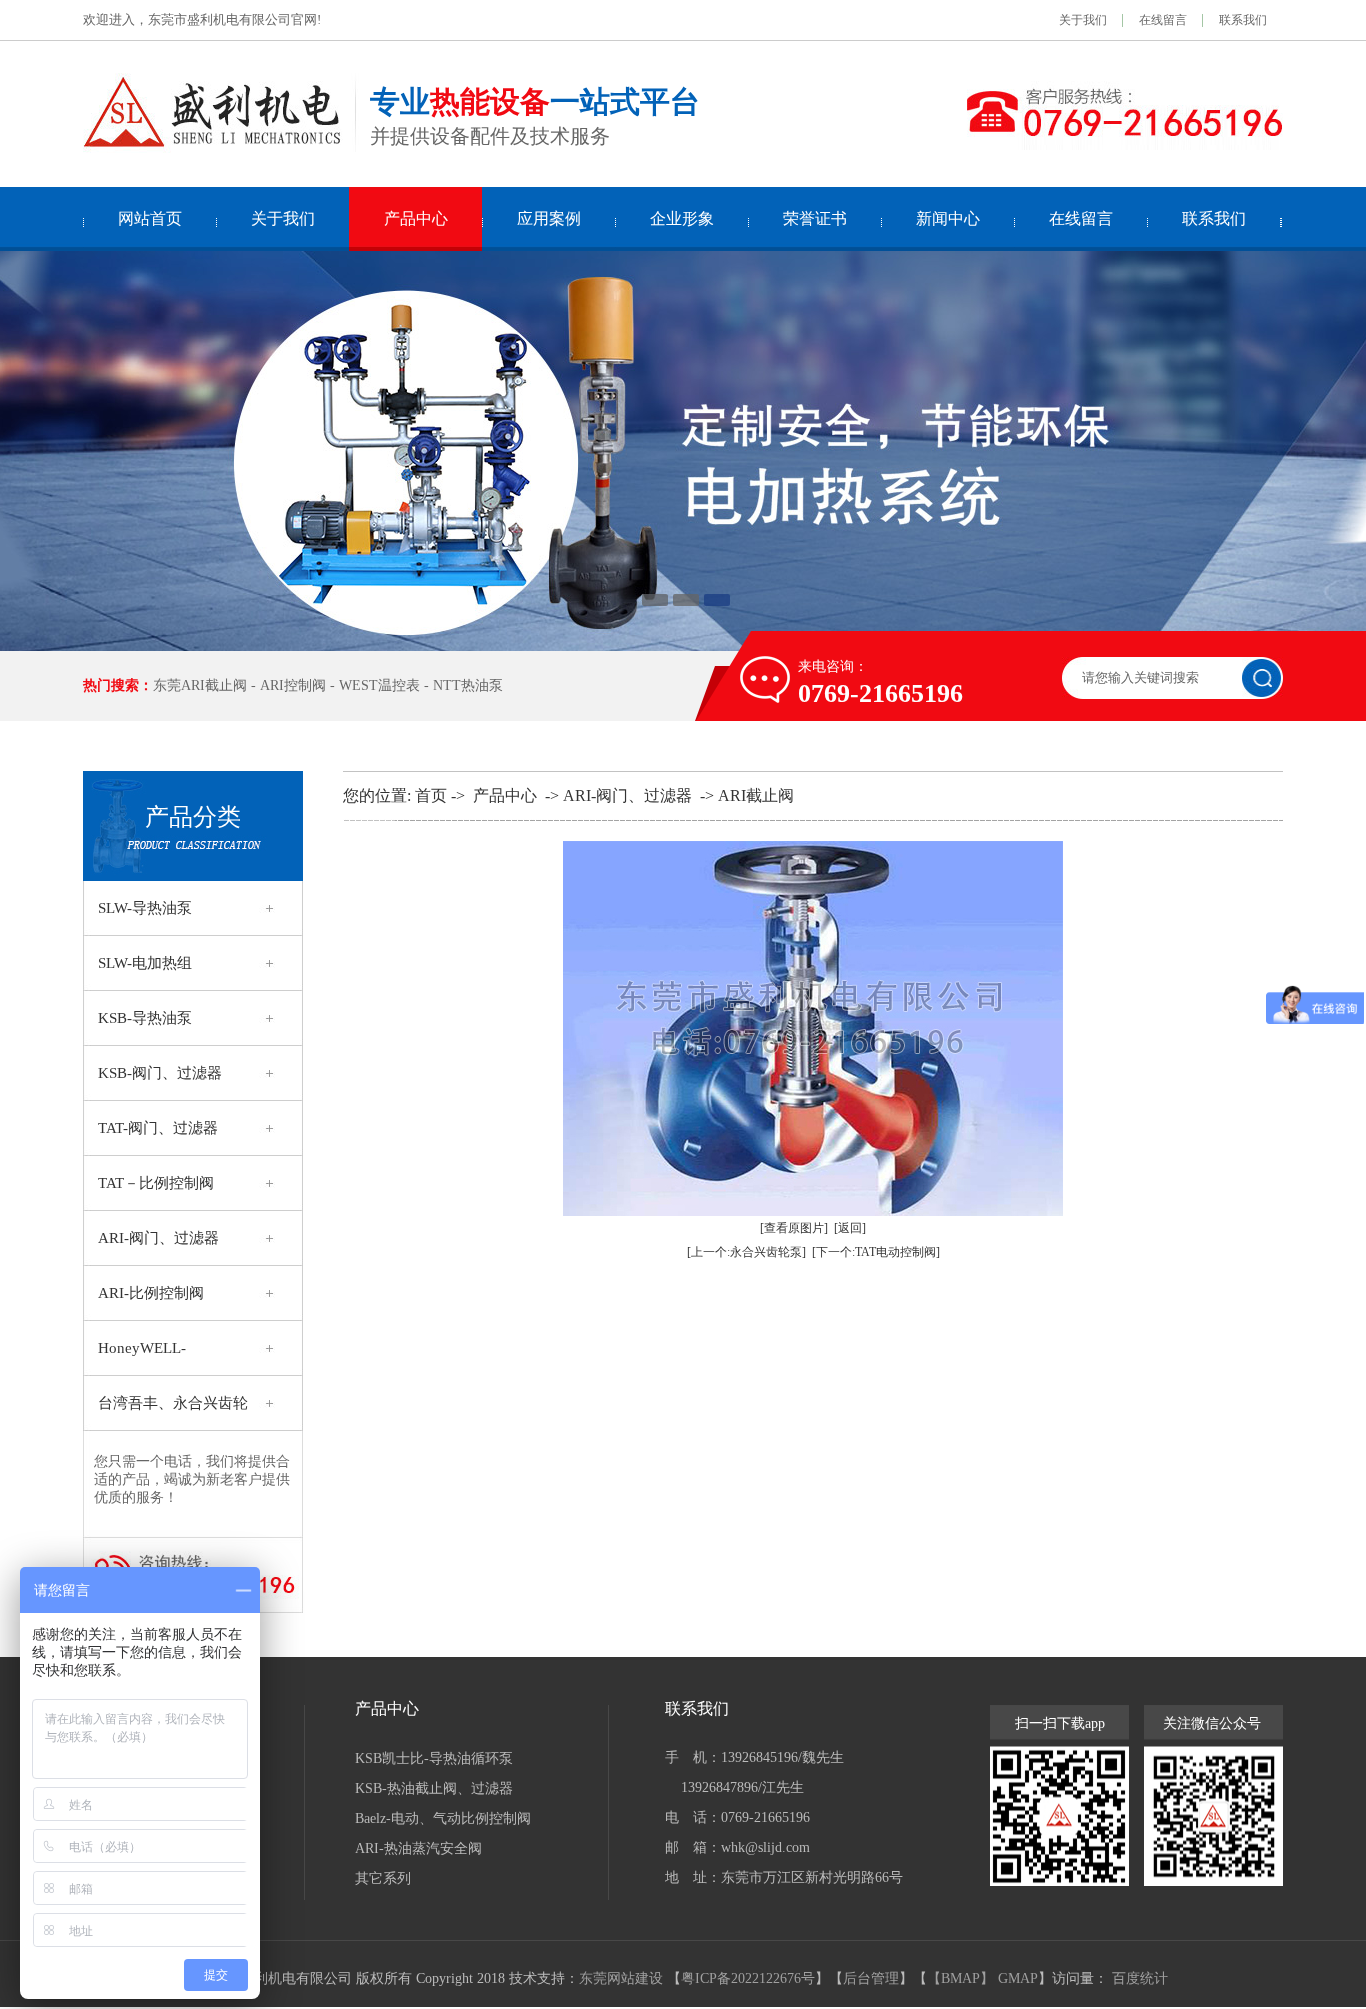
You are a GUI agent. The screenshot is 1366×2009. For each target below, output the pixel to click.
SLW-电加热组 (145, 963)
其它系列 (383, 1878)
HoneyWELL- (142, 1348)
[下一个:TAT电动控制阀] (876, 1252)
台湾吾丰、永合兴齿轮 (173, 1403)
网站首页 (150, 218)
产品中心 (416, 218)
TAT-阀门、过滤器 (158, 1128)
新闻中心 (948, 218)
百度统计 (1140, 1978)
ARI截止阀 (756, 795)
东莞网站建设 (621, 1978)
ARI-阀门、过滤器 (158, 1238)
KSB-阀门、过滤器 (160, 1073)
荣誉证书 (815, 218)
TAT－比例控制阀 (156, 1183)
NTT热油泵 (468, 685)
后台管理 (871, 1978)
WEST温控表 (379, 685)
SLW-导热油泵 (145, 908)
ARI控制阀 (293, 685)
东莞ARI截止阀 (200, 685)
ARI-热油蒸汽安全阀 (418, 1848)
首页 (431, 795)
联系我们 (1243, 20)
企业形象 (682, 218)
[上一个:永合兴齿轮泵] (746, 1252)
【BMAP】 (960, 1978)
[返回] (850, 1228)
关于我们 (1083, 20)
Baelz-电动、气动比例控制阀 (443, 1818)
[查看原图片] (794, 1228)
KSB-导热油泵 (145, 1018)
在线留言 (1163, 20)
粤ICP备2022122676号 (748, 1978)
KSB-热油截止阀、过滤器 (434, 1788)
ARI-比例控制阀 (151, 1293)
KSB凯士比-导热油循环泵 (434, 1758)
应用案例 (549, 218)
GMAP (1018, 1978)
